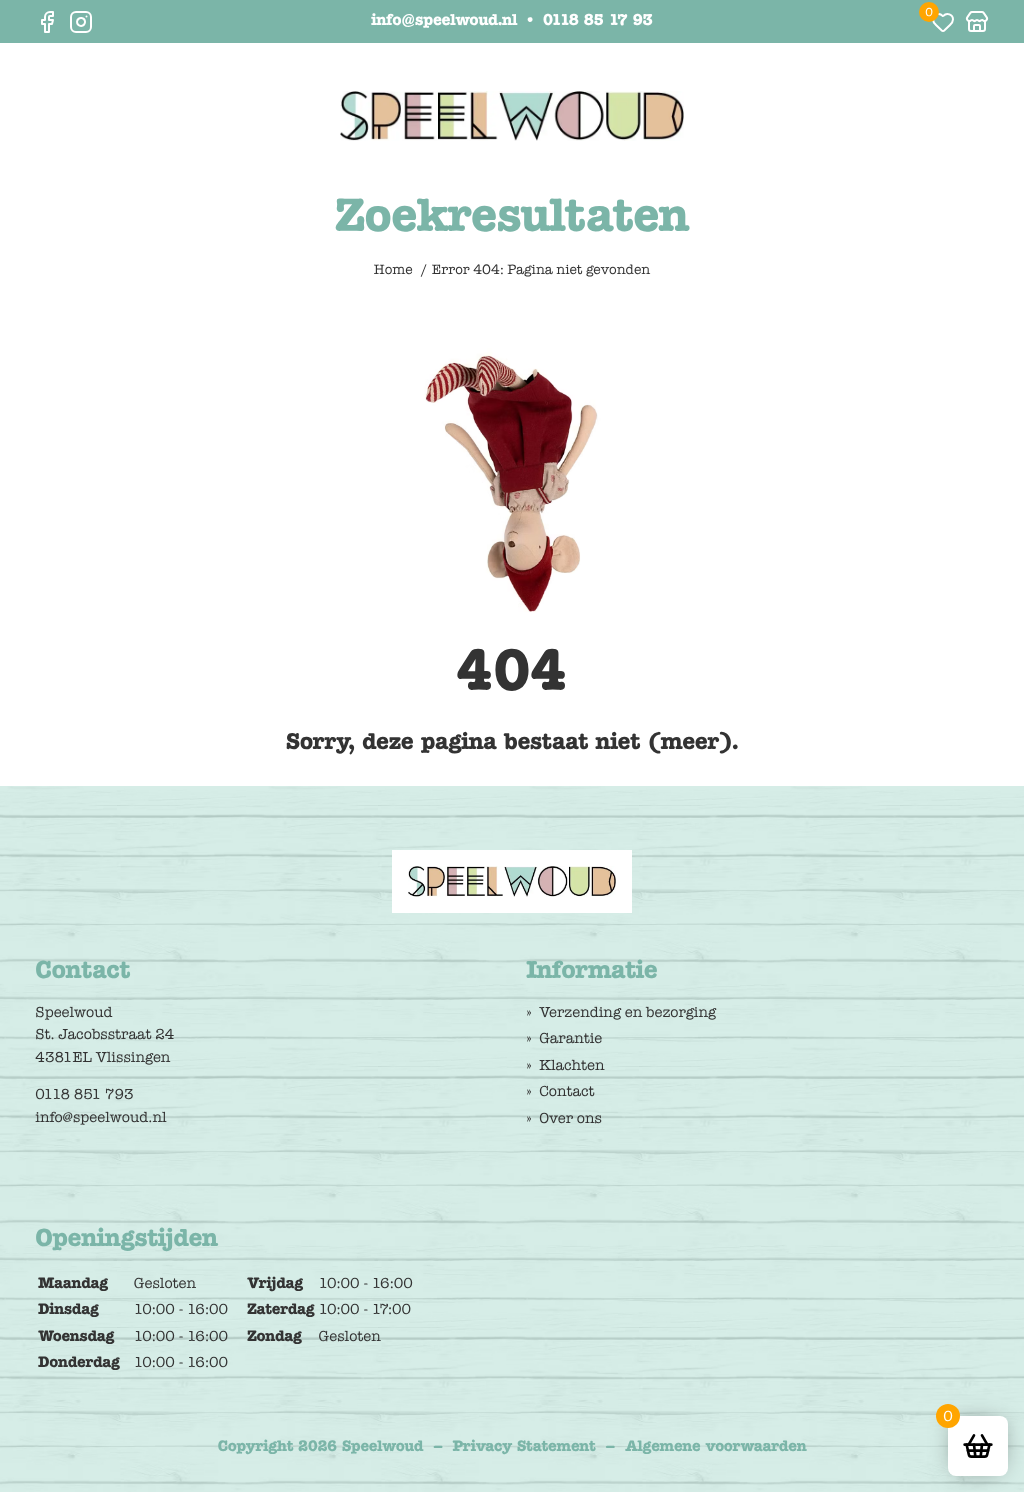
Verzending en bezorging (627, 1012)
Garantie (570, 1038)
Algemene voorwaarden (715, 1446)
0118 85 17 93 (598, 22)
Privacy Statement (524, 1446)
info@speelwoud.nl (444, 22)
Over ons (570, 1118)
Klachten (571, 1065)
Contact (566, 1091)
